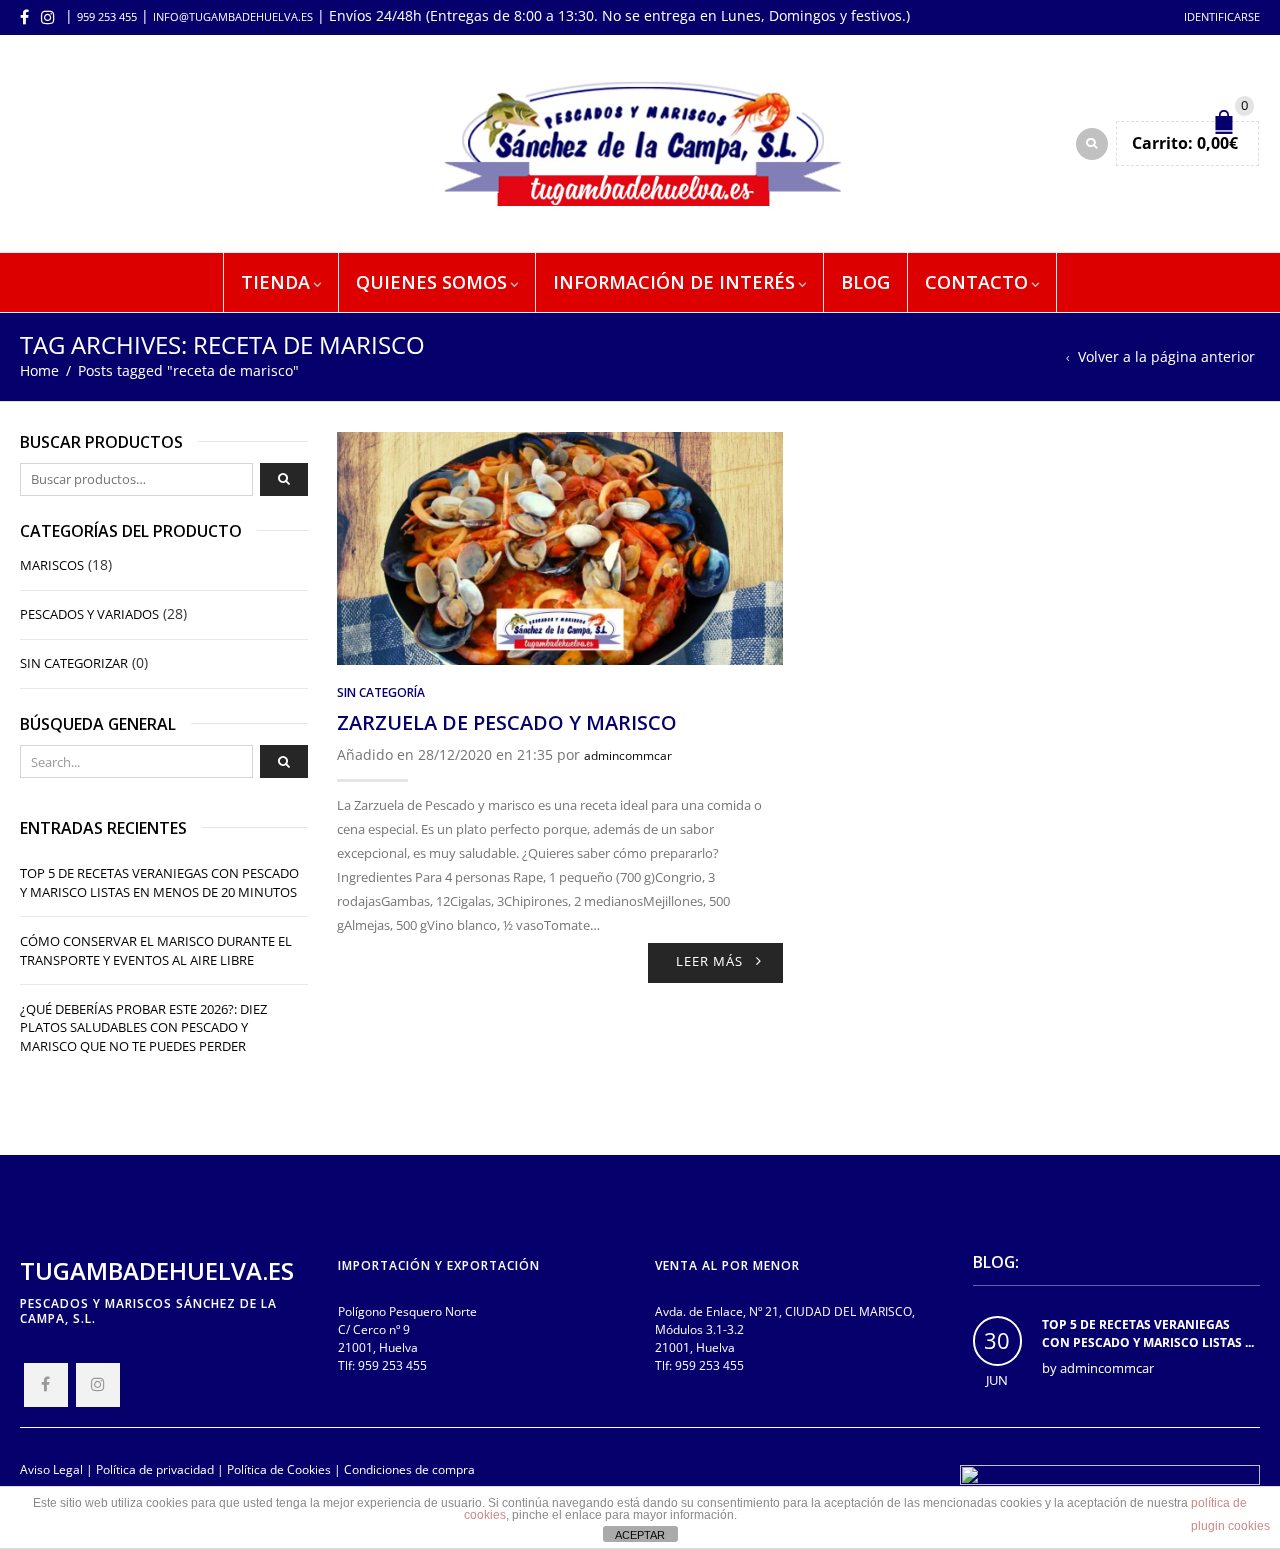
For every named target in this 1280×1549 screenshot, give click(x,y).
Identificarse (1222, 16)
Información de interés (674, 282)
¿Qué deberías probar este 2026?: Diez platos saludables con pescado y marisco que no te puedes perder (143, 1027)
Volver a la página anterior (1166, 356)
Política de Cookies (279, 1469)
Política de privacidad (155, 1469)
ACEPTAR (640, 1535)
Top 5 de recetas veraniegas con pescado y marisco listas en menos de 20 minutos (159, 882)
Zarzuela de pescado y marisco (507, 722)
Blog (865, 282)
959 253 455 (107, 16)
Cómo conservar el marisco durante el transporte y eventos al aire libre (156, 950)
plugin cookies (1230, 1526)
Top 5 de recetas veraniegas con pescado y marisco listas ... (1148, 1333)
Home (39, 370)
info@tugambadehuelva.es (233, 16)
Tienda (275, 282)
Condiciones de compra (409, 1469)
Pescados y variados (89, 614)
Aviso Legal (51, 1469)
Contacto (976, 282)
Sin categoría (381, 692)
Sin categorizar (74, 663)
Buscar (284, 480)
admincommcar (628, 755)
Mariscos (52, 565)
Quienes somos (431, 282)
